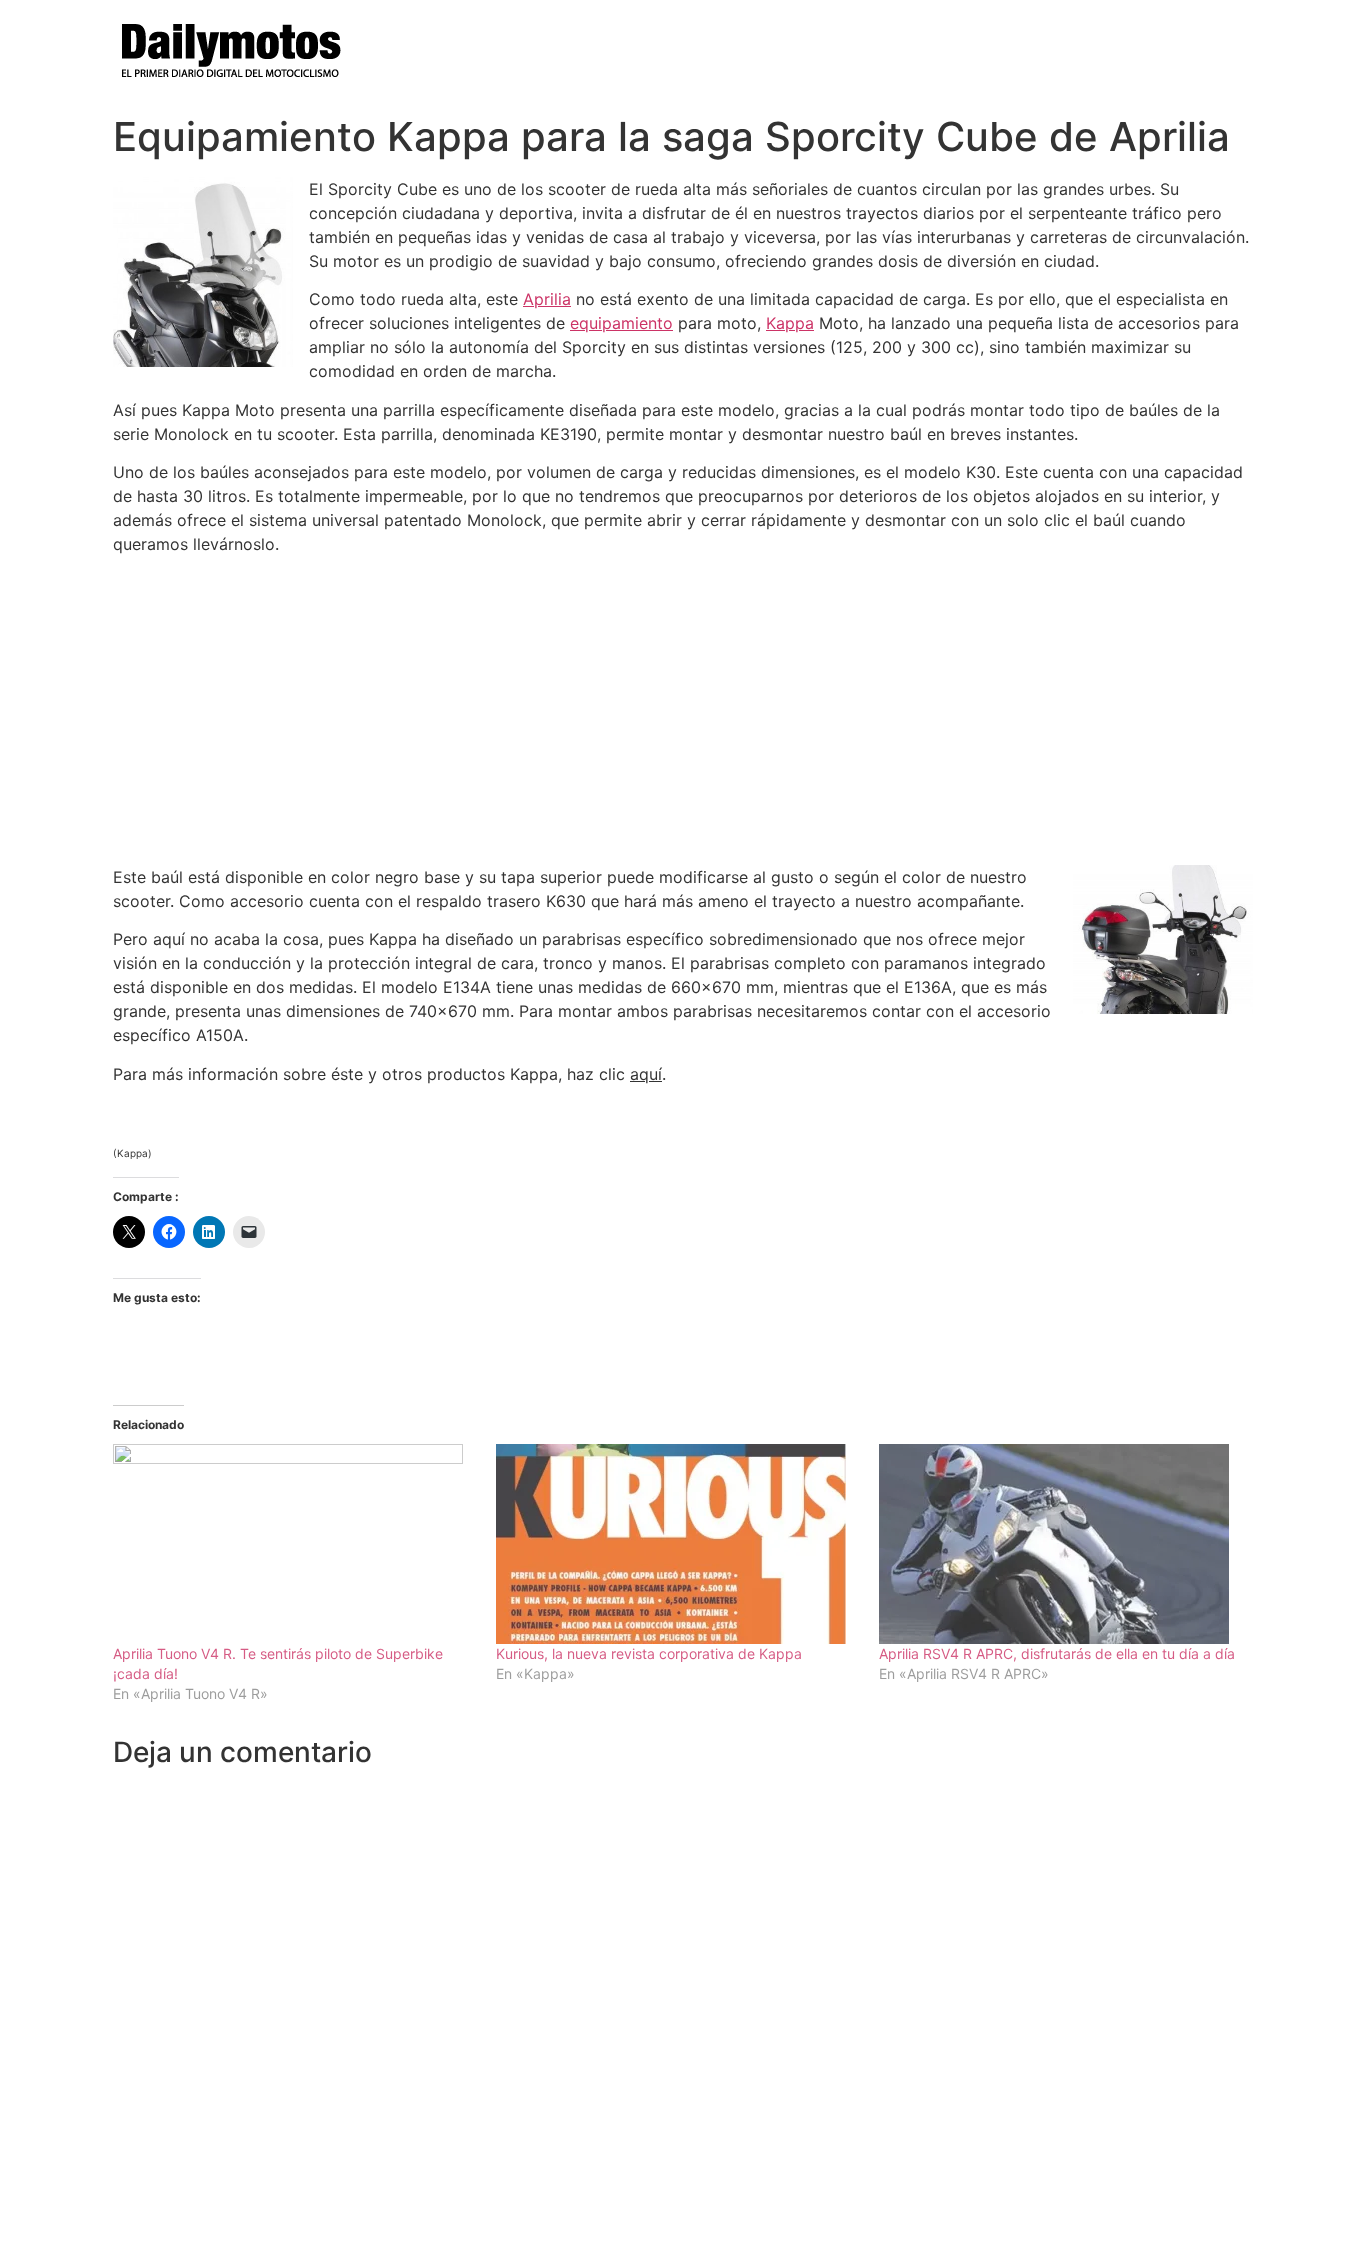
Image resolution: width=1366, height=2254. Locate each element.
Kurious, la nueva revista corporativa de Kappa (649, 1653)
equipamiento (621, 323)
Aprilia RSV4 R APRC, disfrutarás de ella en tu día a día (1057, 1653)
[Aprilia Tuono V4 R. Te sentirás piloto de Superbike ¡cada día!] (294, 1544)
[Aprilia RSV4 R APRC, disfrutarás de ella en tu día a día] (1060, 1544)
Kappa (790, 323)
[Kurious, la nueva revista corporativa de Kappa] (677, 1544)
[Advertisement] (683, 711)
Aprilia (547, 299)
